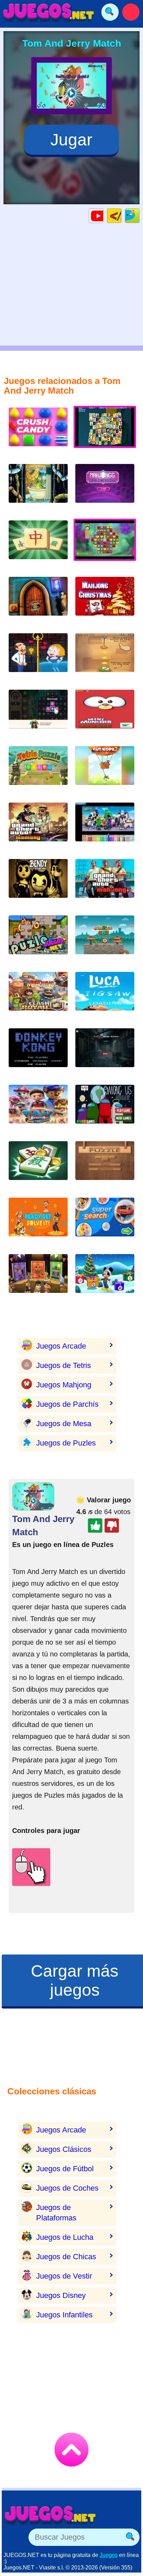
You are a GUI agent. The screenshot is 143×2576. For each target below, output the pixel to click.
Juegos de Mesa (64, 1424)
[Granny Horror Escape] (105, 1053)
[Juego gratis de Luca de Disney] (105, 997)
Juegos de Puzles (66, 1443)
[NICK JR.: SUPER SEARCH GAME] (105, 1222)
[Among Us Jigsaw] (105, 1110)
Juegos (109, 2555)
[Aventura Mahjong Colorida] (38, 1166)
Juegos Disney (61, 2295)
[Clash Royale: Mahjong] (38, 997)
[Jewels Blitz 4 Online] (38, 714)
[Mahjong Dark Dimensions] (105, 489)
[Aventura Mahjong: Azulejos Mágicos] (38, 545)
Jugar (71, 140)
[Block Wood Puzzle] (105, 1166)
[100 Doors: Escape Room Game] (38, 602)
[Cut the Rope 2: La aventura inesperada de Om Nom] (105, 771)
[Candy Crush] (38, 432)
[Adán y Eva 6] (105, 940)
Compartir (139, 216)
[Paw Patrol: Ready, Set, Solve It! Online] (38, 1222)
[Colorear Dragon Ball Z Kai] (105, 827)
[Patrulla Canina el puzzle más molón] (38, 1110)
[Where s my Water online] (38, 489)
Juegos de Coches (67, 2188)
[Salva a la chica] (38, 658)
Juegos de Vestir (64, 2276)
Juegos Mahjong (64, 1385)
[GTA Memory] (38, 827)
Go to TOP (71, 2450)
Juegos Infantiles (64, 2315)
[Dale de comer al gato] (105, 714)
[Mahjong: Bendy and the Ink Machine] (38, 884)
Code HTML (121, 216)
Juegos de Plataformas (56, 2213)
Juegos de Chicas (66, 2257)
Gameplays (103, 216)
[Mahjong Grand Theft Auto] (105, 884)
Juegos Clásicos (64, 2149)
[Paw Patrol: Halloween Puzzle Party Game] (38, 1279)
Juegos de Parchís (67, 1404)
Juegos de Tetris (64, 1365)
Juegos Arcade (61, 1346)
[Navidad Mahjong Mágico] (105, 602)
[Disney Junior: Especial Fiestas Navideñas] (105, 1279)
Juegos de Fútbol (65, 2169)
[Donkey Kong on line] (38, 1053)
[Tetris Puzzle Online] (38, 771)
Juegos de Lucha (65, 2237)
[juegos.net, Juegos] (49, 12)
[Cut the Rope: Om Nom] (105, 658)
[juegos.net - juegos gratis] (50, 2515)
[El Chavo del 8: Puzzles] (38, 940)
